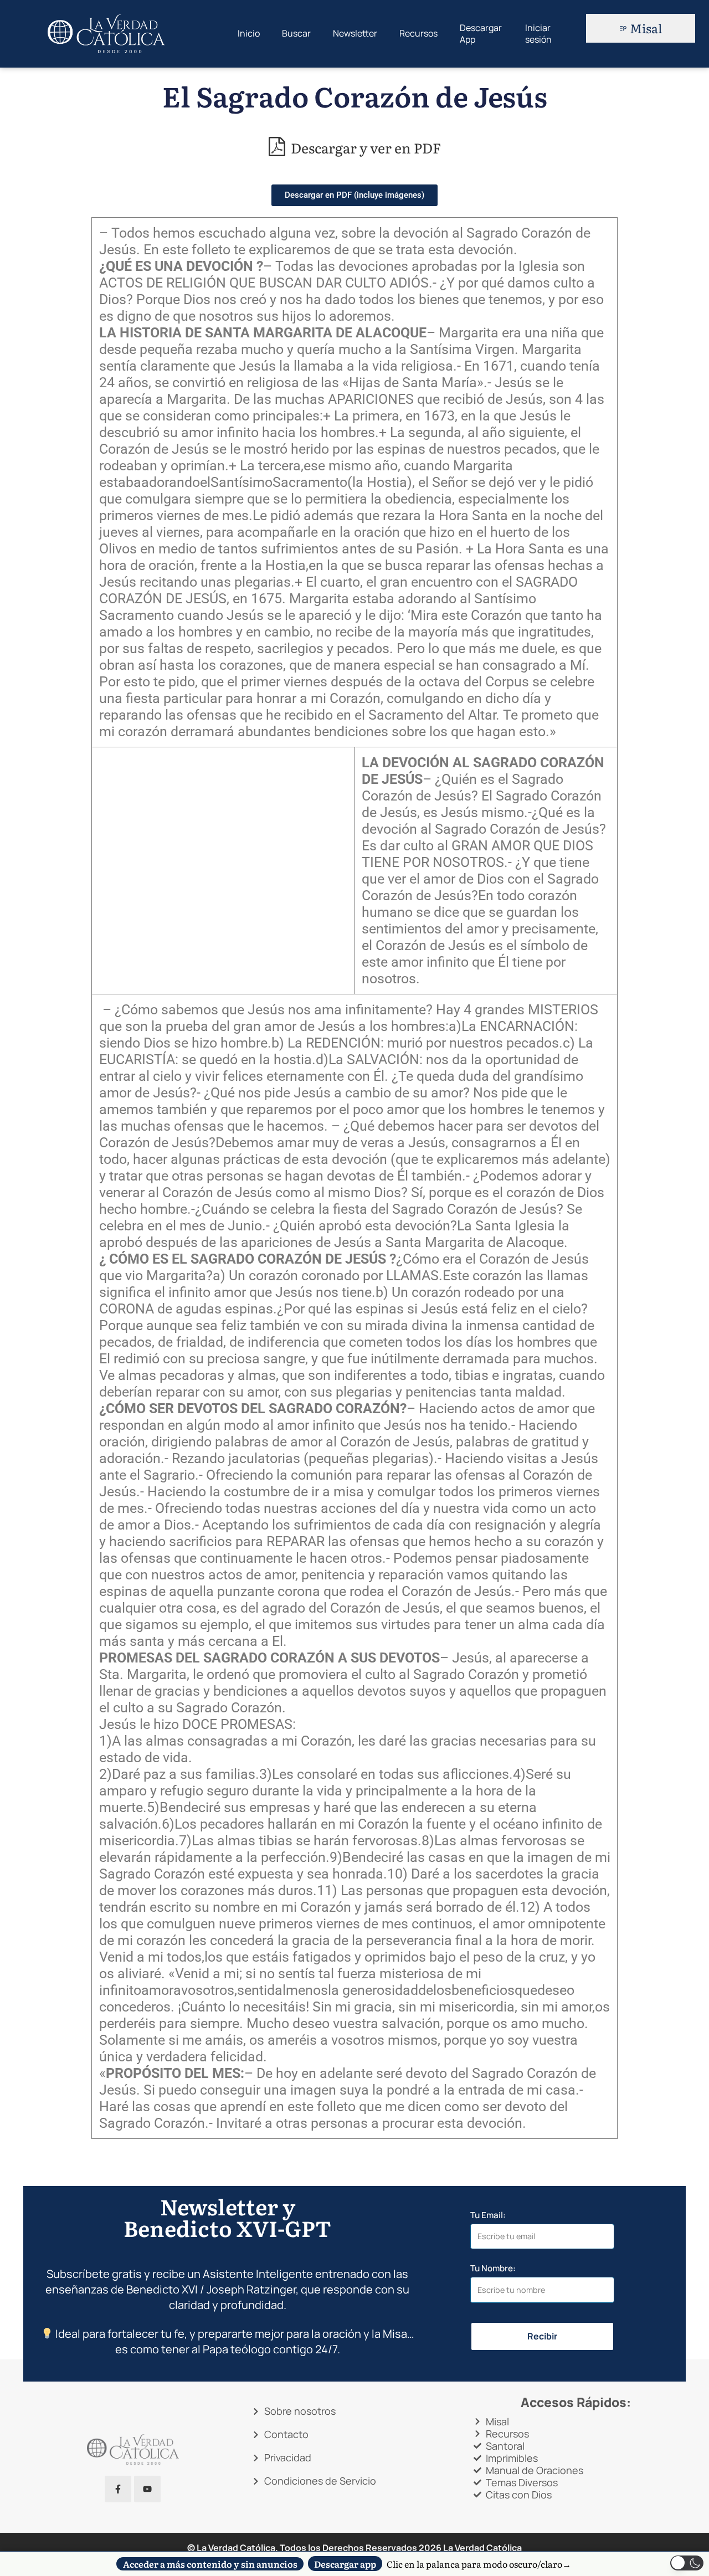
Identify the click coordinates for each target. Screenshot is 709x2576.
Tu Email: (488, 2215)
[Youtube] (147, 2489)
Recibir (542, 2336)
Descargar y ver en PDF (364, 147)
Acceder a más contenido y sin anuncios (210, 2564)
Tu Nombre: (493, 2269)
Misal (646, 28)
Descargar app (345, 2564)
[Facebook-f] (118, 2489)
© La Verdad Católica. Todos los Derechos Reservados (314, 2548)
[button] (687, 2563)
